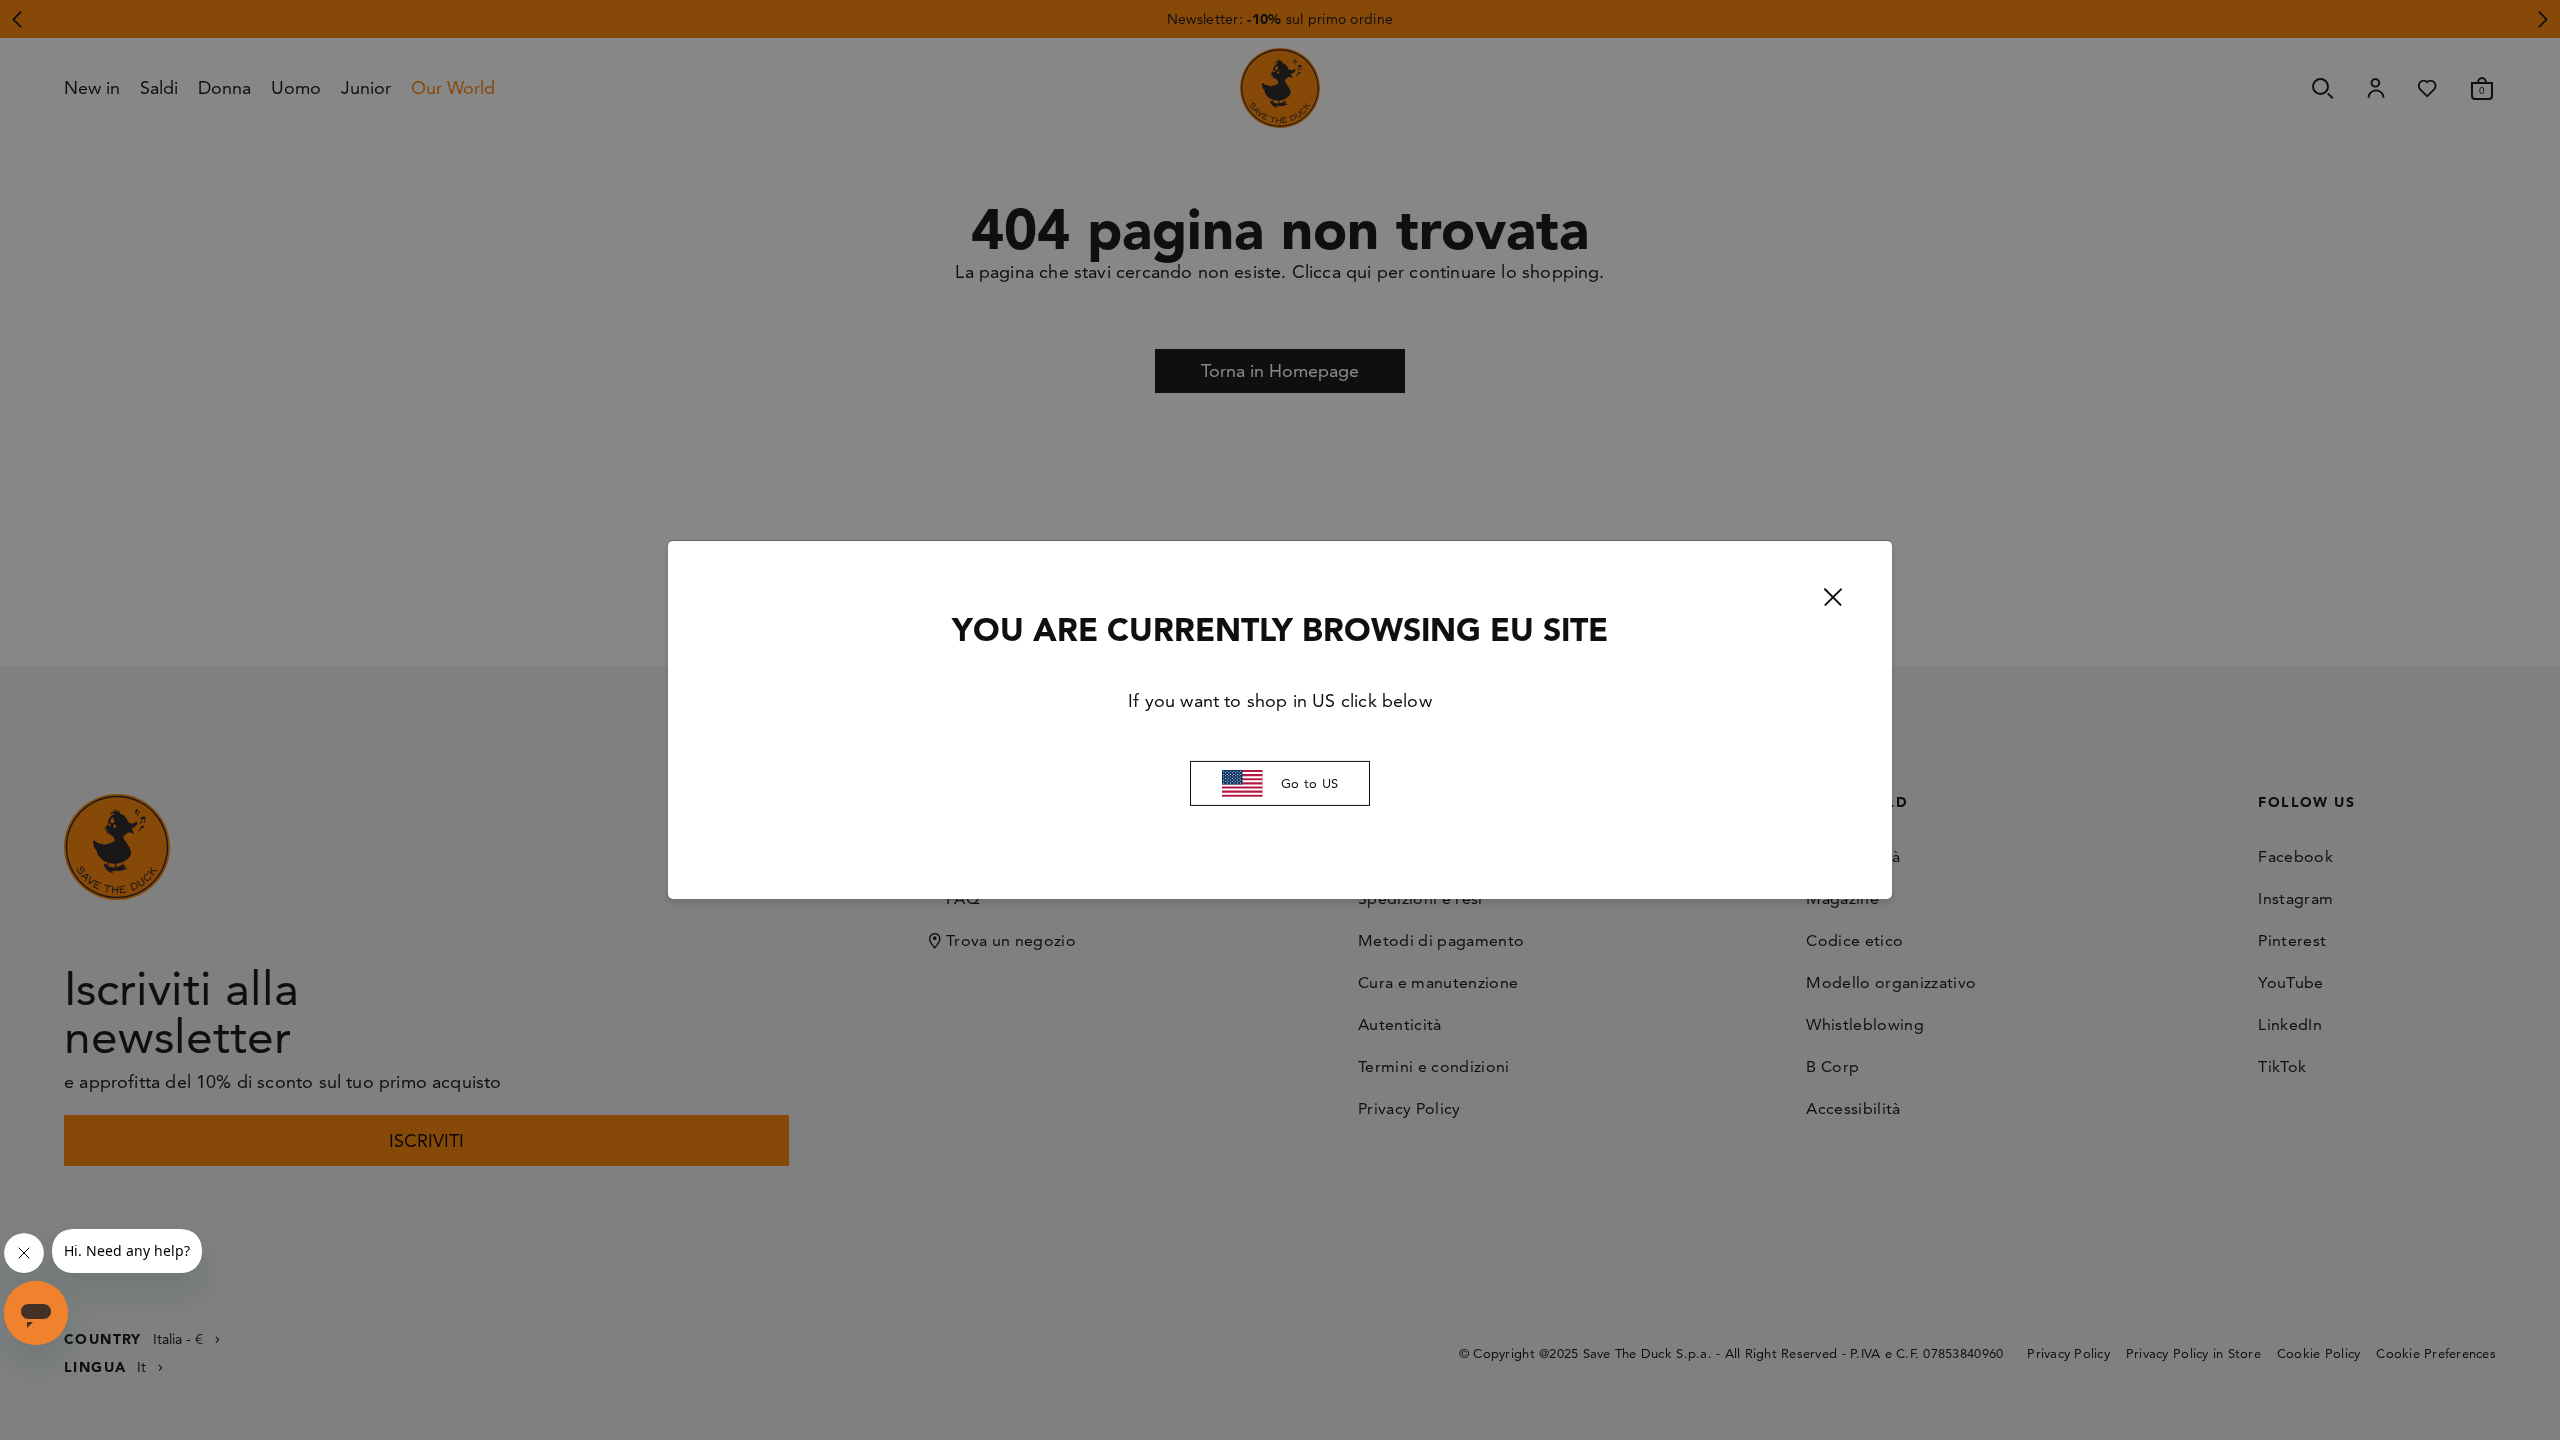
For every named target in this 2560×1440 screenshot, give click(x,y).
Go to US (1309, 783)
